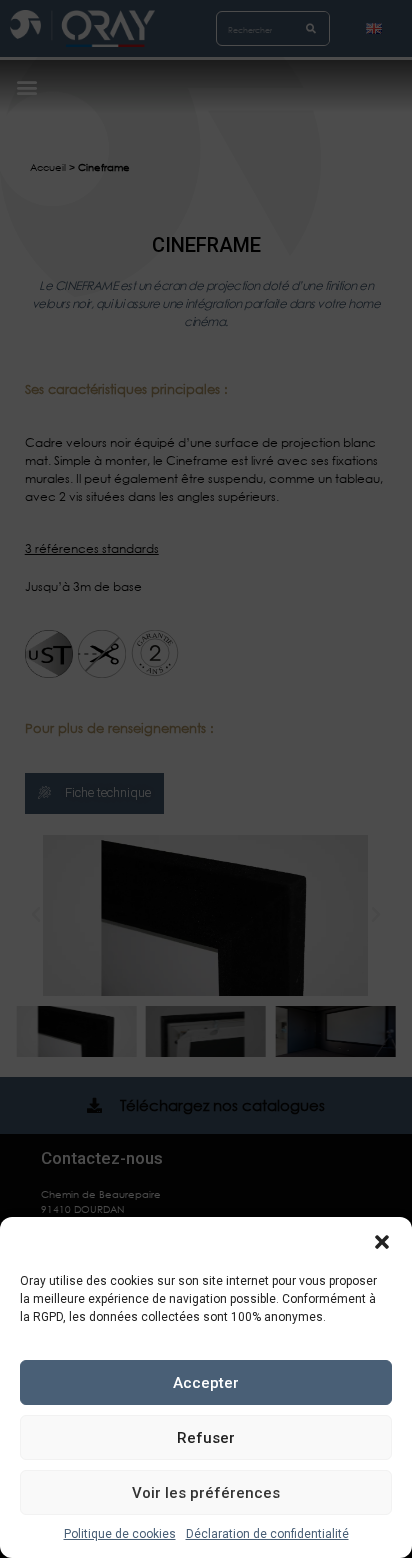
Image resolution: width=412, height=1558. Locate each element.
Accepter (206, 1383)
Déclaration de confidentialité (267, 1534)
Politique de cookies (120, 1534)
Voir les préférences (206, 1493)
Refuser (206, 1438)
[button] (382, 1242)
